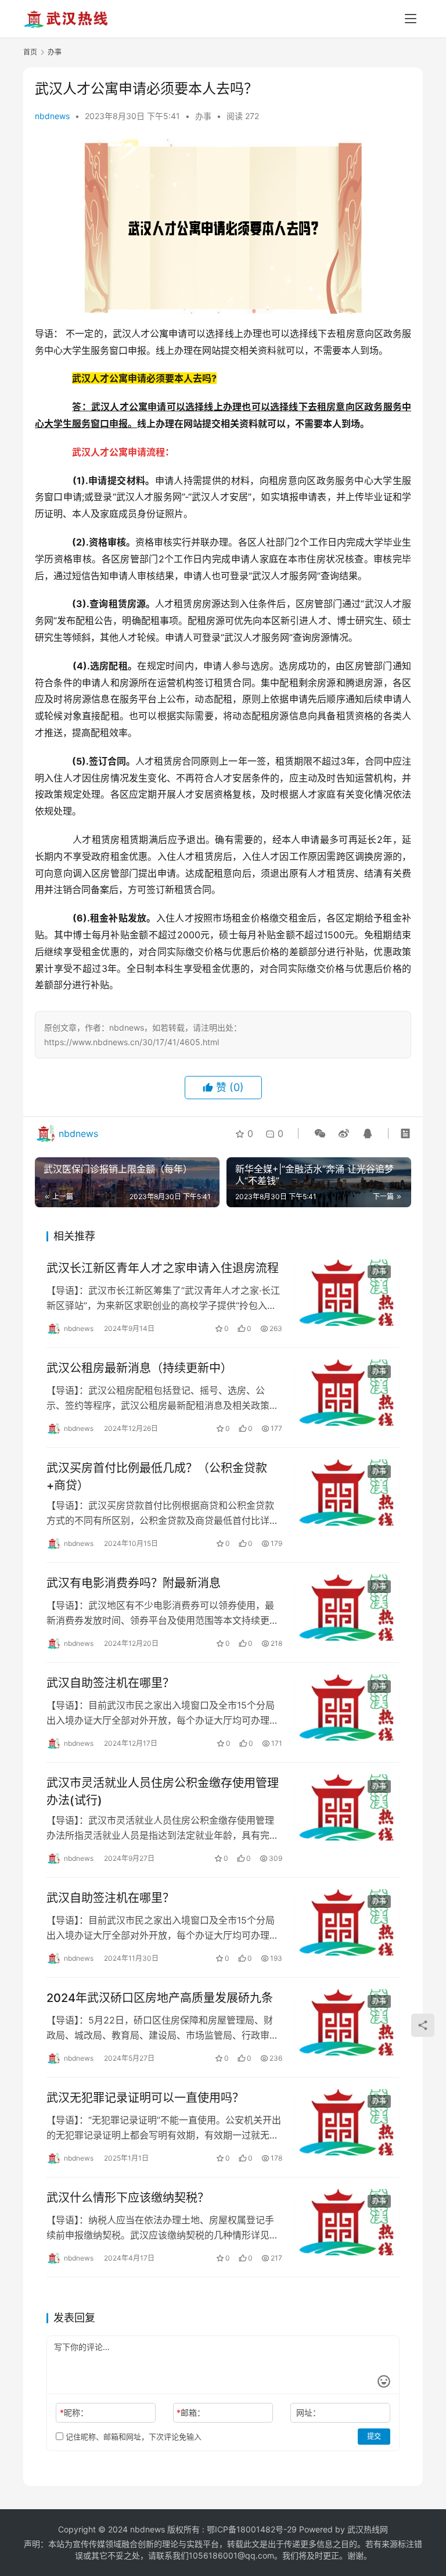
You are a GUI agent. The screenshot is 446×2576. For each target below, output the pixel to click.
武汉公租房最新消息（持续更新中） (139, 1368)
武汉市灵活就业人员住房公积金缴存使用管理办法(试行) (163, 1791)
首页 (30, 52)
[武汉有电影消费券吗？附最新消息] (347, 1608)
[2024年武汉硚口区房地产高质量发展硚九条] (347, 2022)
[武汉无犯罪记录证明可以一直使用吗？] (347, 2122)
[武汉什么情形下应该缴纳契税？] (347, 2222)
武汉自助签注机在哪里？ (110, 1683)
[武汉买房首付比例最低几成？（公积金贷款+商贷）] (347, 1492)
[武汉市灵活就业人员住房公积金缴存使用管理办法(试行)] (347, 1807)
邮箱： (191, 2412)
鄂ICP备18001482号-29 (252, 2529)
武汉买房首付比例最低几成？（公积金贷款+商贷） (157, 1477)
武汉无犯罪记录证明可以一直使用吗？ (145, 2098)
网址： (308, 2412)
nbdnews (52, 116)
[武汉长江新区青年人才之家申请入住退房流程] (347, 1293)
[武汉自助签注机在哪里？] (347, 1707)
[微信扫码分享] (320, 1133)
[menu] (411, 19)
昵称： (74, 2412)
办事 (203, 116)
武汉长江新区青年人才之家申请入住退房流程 (163, 1268)
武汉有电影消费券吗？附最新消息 (134, 1583)
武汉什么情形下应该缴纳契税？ (128, 2198)
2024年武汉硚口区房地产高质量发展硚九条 (160, 1998)
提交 (374, 2436)
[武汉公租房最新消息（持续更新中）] (347, 1393)
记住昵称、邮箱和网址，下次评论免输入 (132, 2437)
